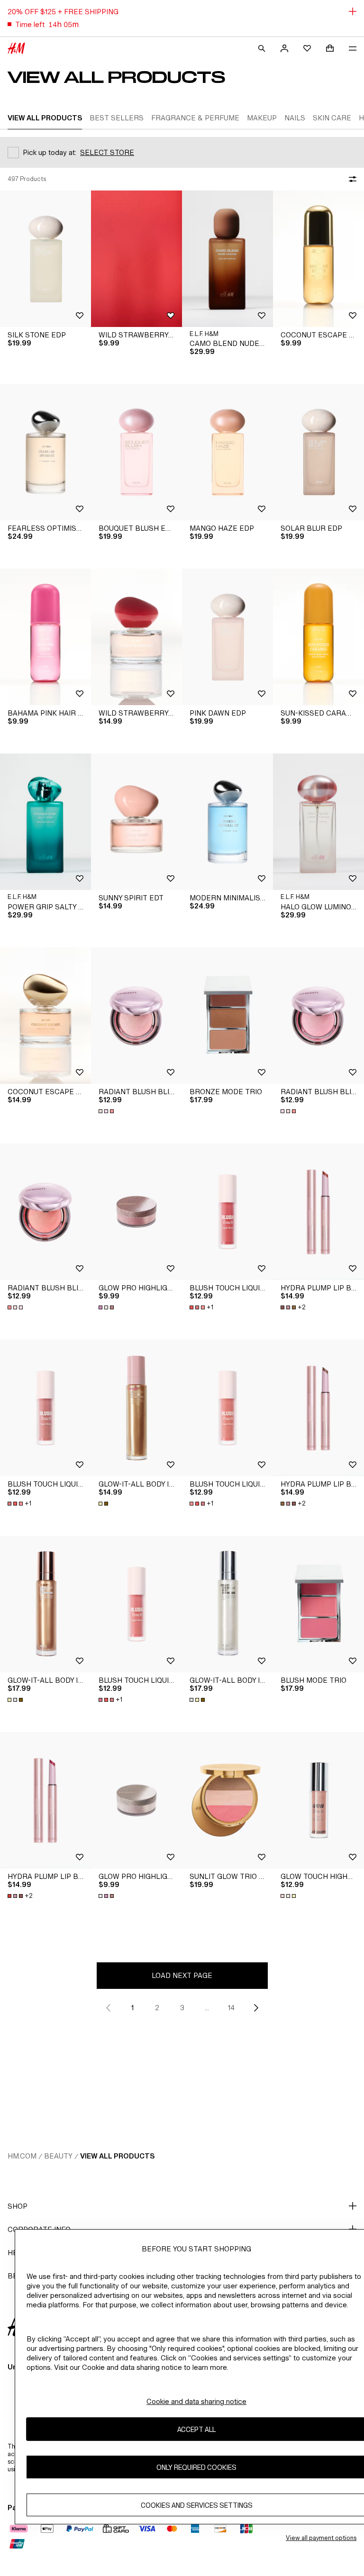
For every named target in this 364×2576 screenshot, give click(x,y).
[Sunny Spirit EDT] (136, 822)
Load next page (182, 1975)
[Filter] (351, 179)
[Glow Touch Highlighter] (318, 1800)
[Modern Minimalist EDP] (227, 822)
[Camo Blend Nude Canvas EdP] (227, 259)
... (207, 2008)
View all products (117, 2156)
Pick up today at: (50, 152)
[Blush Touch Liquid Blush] (227, 1212)
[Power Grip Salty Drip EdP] (45, 822)
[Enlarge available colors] (107, 1111)
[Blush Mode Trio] (318, 1604)
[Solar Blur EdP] (318, 452)
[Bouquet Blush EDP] (136, 452)
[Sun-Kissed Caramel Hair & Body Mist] (318, 637)
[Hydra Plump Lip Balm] (318, 1212)
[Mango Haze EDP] (227, 452)
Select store (107, 152)
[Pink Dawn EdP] (227, 637)
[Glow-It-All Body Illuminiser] (136, 1408)
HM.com (22, 2156)
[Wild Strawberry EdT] (136, 637)
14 (231, 2008)
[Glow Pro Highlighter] (136, 1212)
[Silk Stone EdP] (45, 259)
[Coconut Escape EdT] (45, 1016)
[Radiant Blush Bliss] (136, 1016)
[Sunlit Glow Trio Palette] (227, 1800)
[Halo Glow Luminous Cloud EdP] (318, 822)
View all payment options (321, 2538)
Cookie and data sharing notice (196, 2401)
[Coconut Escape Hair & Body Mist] (318, 259)
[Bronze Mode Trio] (227, 1016)
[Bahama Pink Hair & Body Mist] (45, 637)
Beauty (58, 2156)
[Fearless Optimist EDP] (45, 452)
